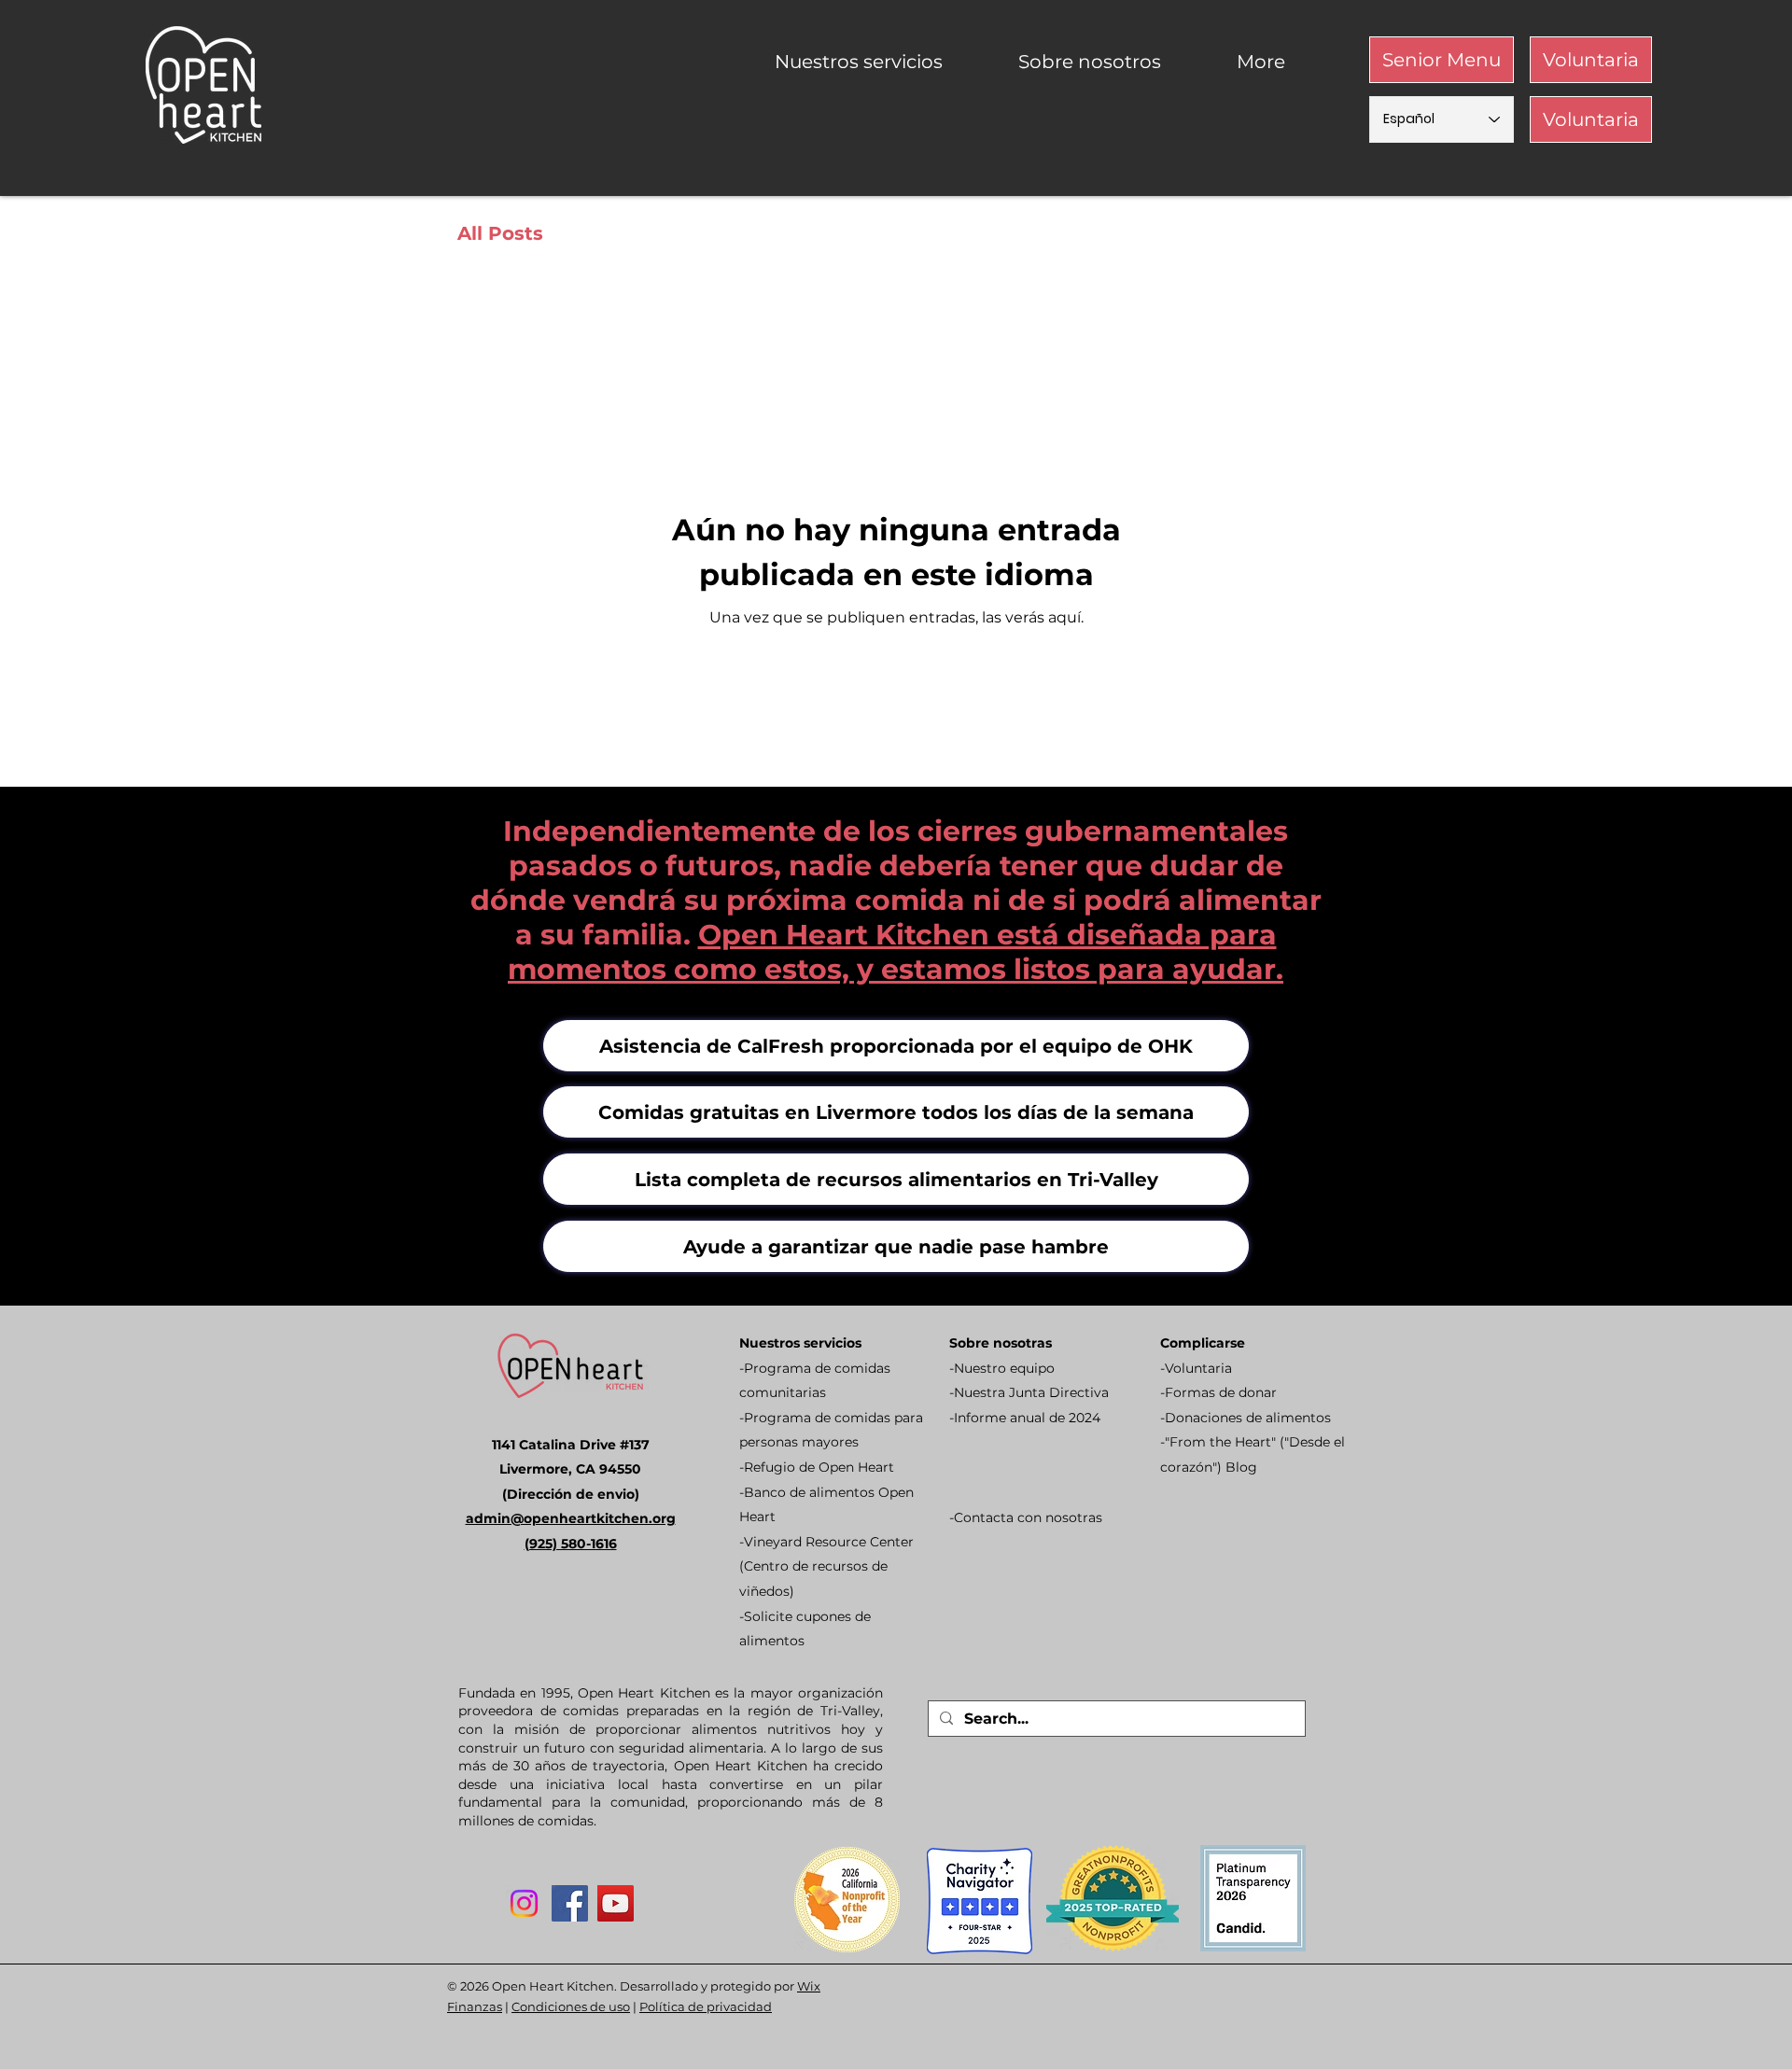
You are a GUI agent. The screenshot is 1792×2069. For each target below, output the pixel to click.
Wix (809, 1986)
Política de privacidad (706, 2006)
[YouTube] (616, 1903)
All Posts (500, 233)
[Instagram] (524, 1903)
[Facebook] (570, 1903)
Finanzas (475, 2006)
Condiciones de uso (571, 2006)
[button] (882, 62)
